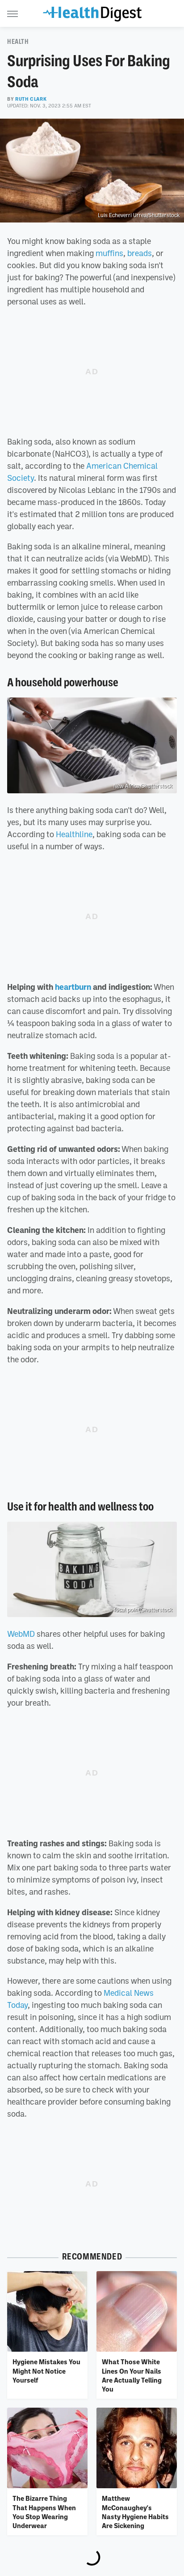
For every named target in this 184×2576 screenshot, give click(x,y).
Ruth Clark (31, 99)
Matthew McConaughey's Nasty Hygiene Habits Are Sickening (135, 2512)
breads (140, 253)
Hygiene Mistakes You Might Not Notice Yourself (46, 2371)
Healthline (74, 834)
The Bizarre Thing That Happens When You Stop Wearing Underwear (44, 2512)
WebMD (21, 1634)
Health (18, 42)
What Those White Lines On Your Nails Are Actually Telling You (132, 2375)
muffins (109, 253)
